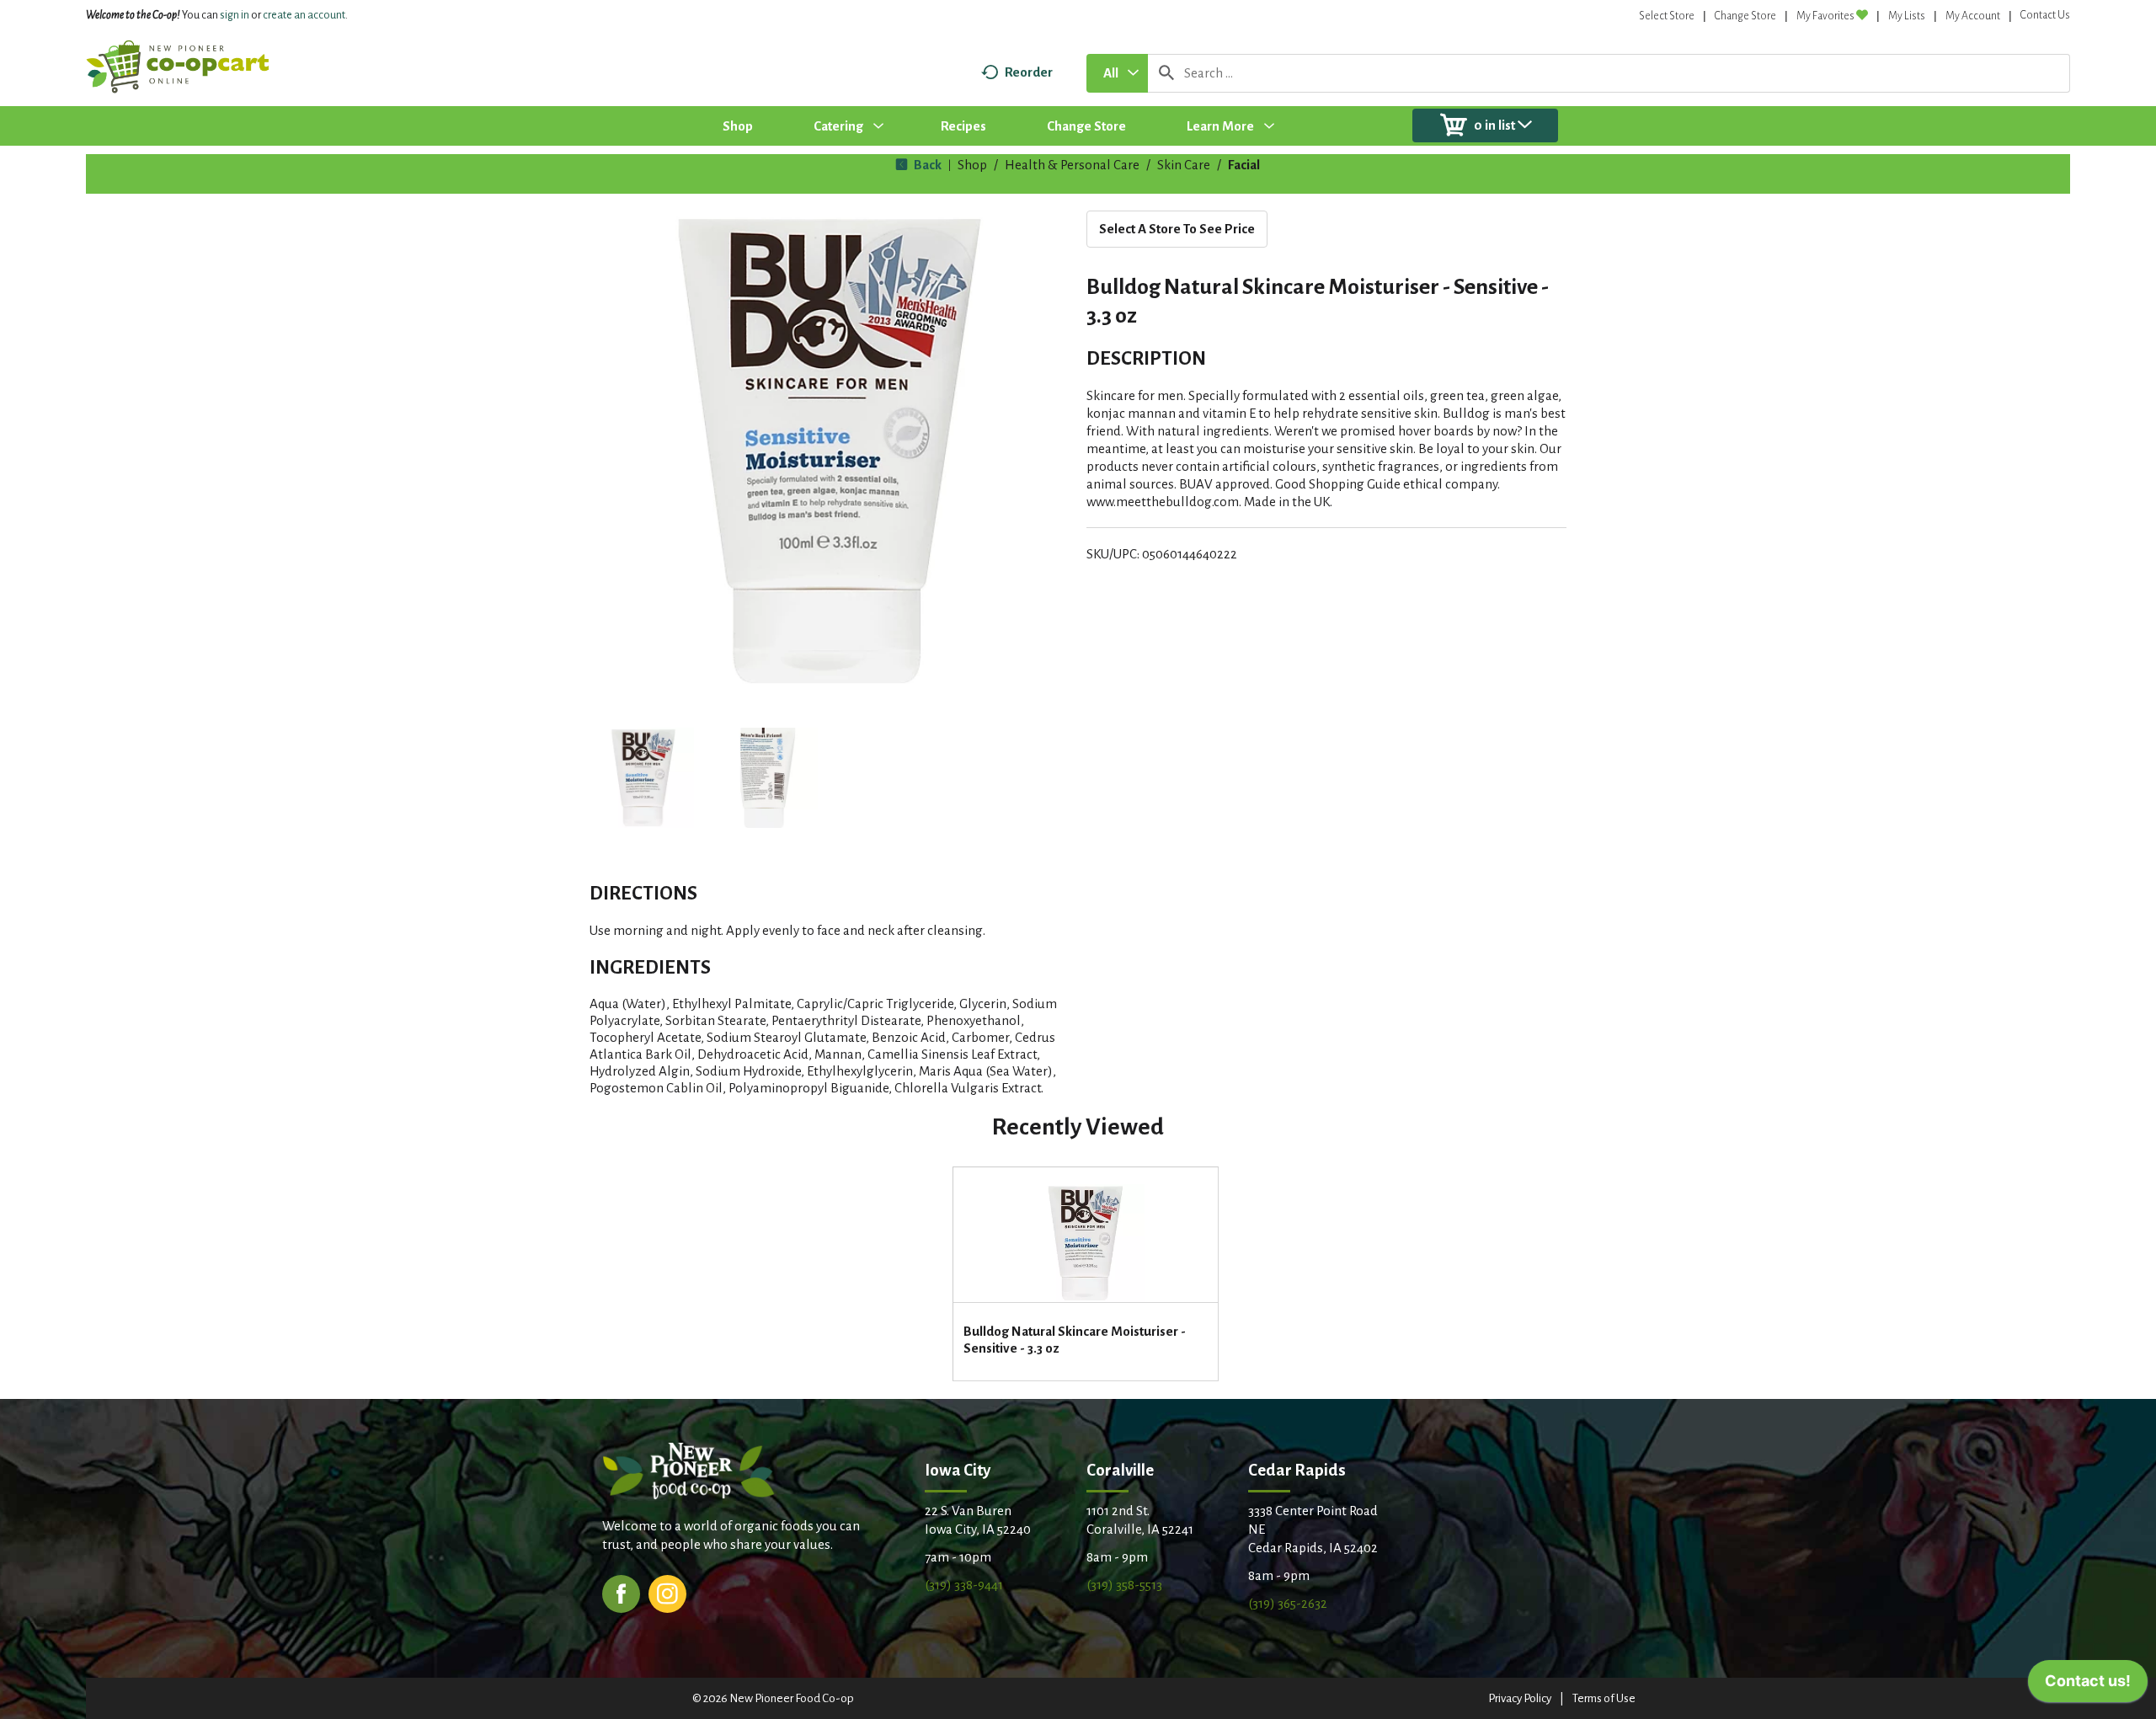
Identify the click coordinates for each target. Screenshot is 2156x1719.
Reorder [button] (1029, 72)
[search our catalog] (1166, 73)
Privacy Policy (1520, 1698)
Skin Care (1184, 165)
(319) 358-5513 (1124, 1585)
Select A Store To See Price (1177, 229)
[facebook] (621, 1592)
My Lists (1907, 16)
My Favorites (1825, 16)
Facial (1244, 165)
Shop (972, 165)
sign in (235, 15)
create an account (304, 15)
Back (926, 165)
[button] (643, 778)
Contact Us (2045, 15)
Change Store (1745, 16)
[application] (2088, 1685)
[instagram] (667, 1592)
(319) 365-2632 (1288, 1603)
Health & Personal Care (1072, 165)
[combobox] (1117, 73)
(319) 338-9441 (964, 1585)
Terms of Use (1604, 1698)
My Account (1973, 16)
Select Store (1667, 16)
